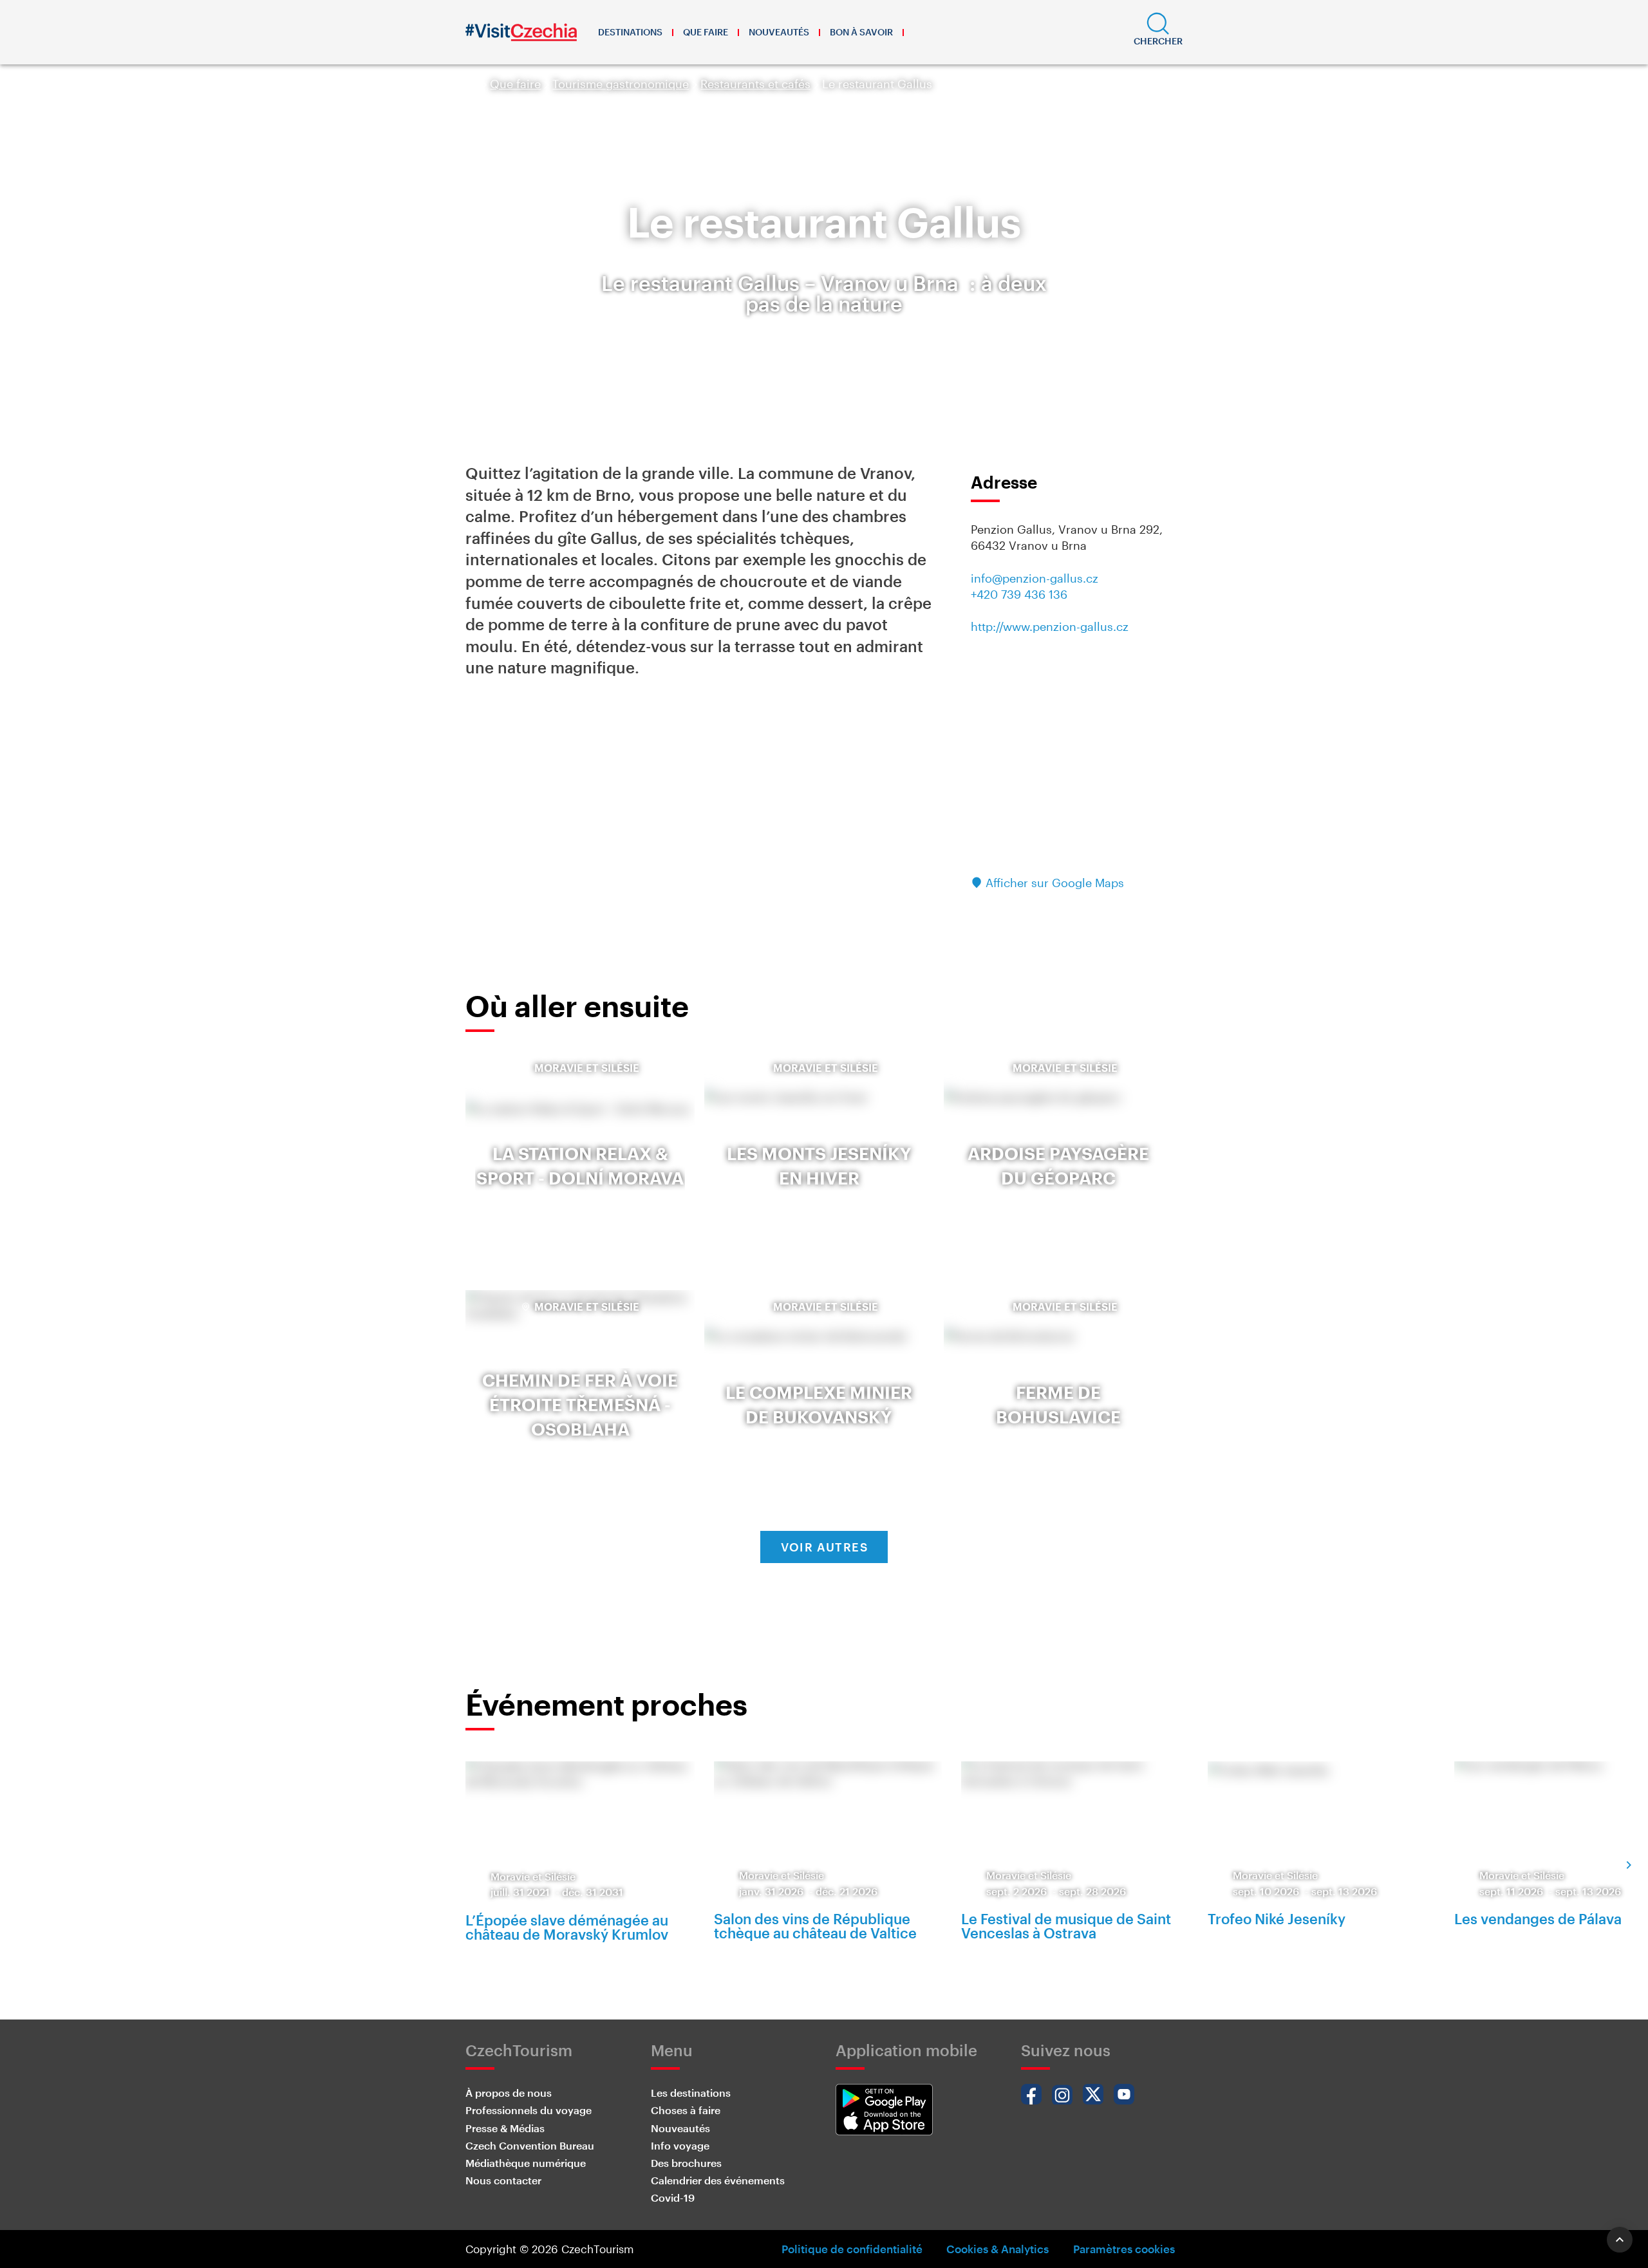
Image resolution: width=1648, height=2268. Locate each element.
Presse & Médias (505, 2128)
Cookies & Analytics (997, 2249)
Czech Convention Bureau (530, 2145)
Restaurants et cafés (755, 84)
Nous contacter (503, 2180)
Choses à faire (686, 2110)
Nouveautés (779, 32)
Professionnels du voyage (529, 2110)
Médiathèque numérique (526, 2163)
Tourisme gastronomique (621, 84)
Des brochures (686, 2163)
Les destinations (691, 2093)
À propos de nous (509, 2093)
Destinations (630, 32)
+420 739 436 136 (1019, 594)
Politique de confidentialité (852, 2249)
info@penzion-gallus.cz (1035, 578)
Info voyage (680, 2145)
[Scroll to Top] (1620, 2240)
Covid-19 (673, 2198)
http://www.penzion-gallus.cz (1050, 626)
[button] (1158, 32)
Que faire (706, 32)
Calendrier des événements (718, 2180)
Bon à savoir (861, 32)
